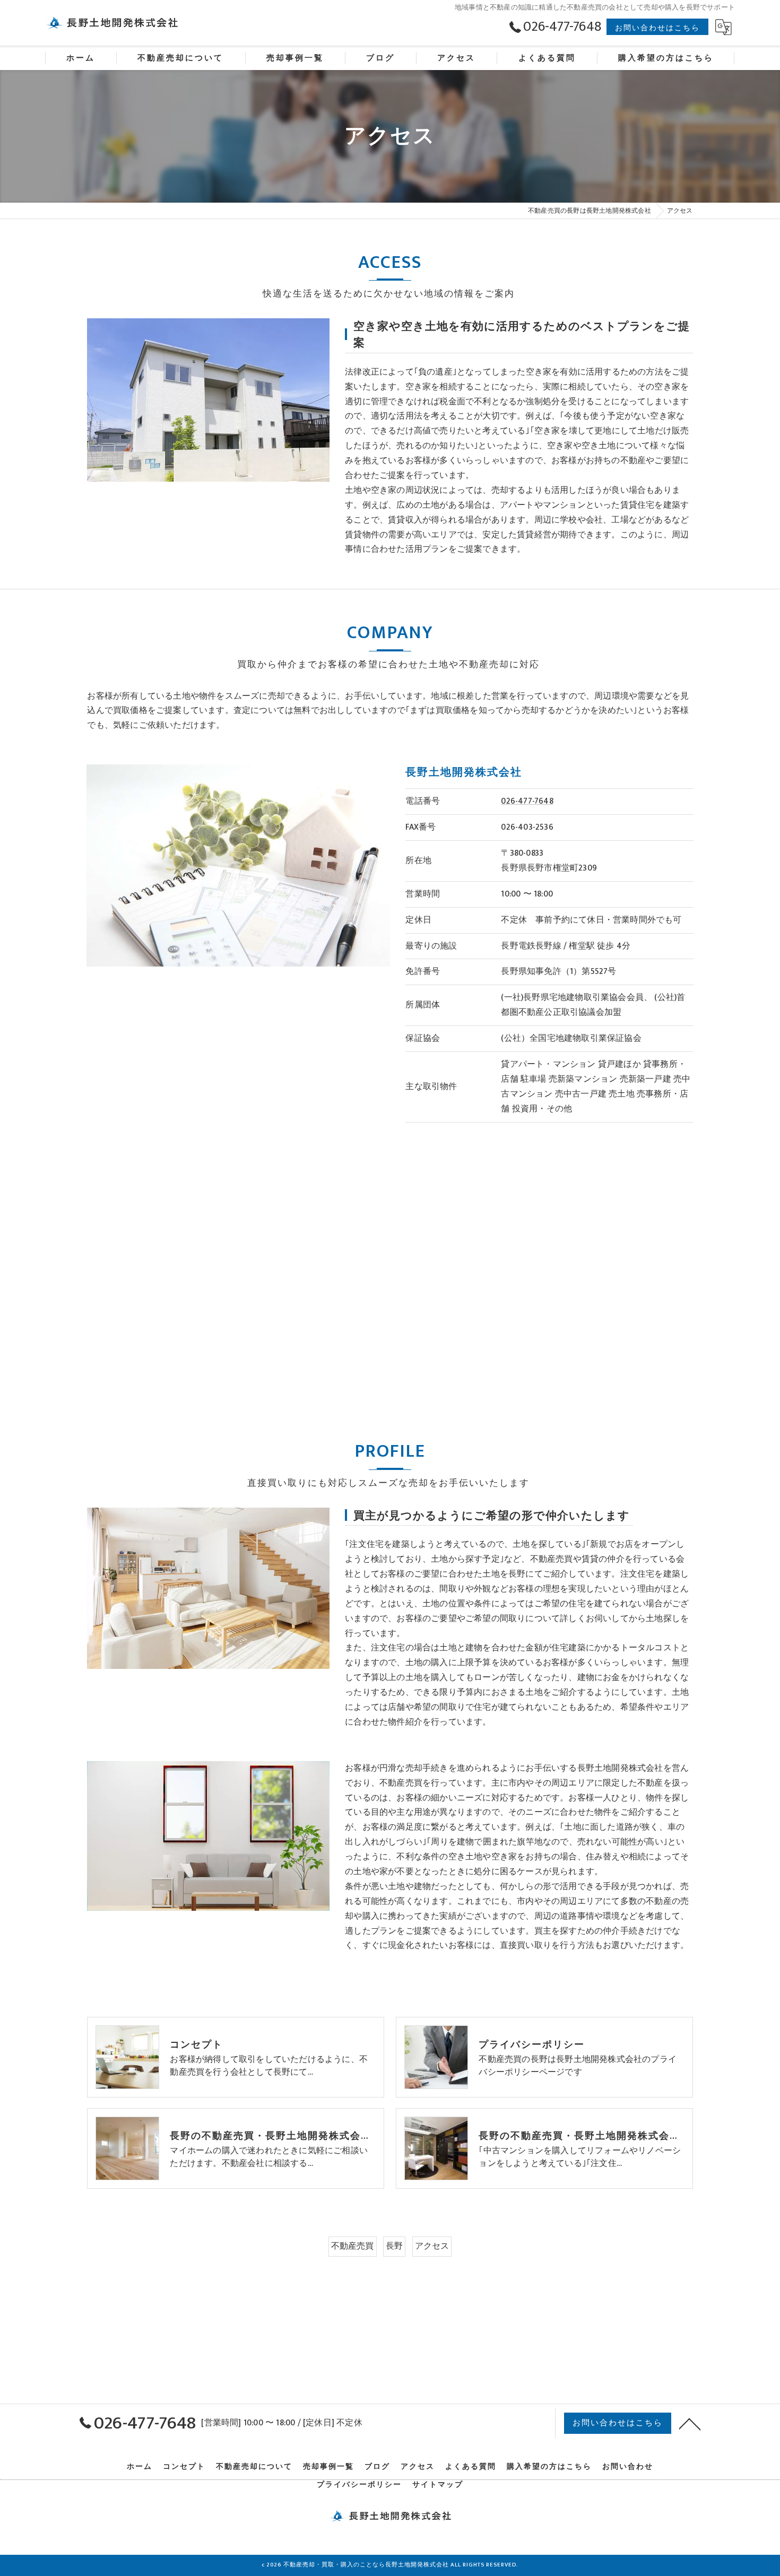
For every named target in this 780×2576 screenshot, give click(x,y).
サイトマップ (438, 2485)
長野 (394, 2246)
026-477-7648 (527, 801)
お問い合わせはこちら (657, 28)
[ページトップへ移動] (690, 2423)
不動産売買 (353, 2246)
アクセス (432, 2246)
